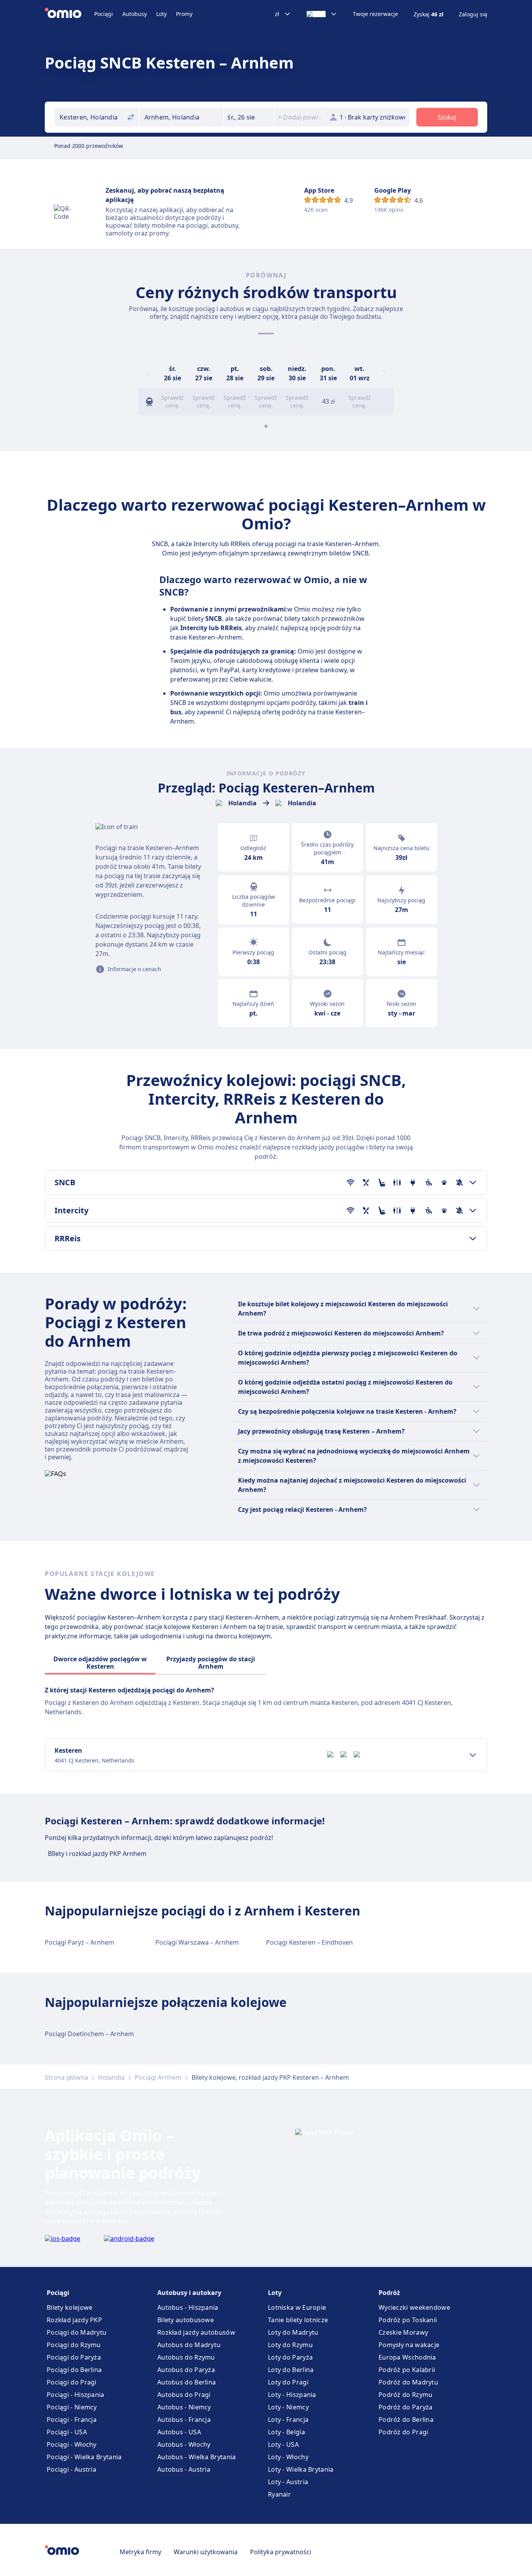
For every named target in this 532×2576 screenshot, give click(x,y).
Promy (184, 14)
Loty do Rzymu (290, 2345)
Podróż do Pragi (403, 2432)
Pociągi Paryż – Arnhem (79, 1942)
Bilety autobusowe (186, 2320)
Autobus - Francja (184, 2420)
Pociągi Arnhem (158, 2077)
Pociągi (104, 14)
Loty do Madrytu (293, 2332)
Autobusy (135, 14)
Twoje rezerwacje (375, 14)
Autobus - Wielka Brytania (197, 2457)
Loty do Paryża (290, 2357)
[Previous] (148, 373)
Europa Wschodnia (407, 2357)
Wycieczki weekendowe (414, 2307)
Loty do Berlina (291, 2370)
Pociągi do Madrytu (77, 2332)
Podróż (389, 2293)
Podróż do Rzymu (406, 2395)
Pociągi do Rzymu (74, 2345)
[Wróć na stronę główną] (70, 14)
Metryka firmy (140, 2552)
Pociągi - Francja (72, 2420)
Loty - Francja (288, 2420)
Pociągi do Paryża (74, 2357)
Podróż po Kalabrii (407, 2370)
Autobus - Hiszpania (188, 2307)
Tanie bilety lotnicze (298, 2320)
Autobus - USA (179, 2432)
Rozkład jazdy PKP (74, 2320)
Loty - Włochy (288, 2457)
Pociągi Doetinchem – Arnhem (89, 2034)
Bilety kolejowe (70, 2307)
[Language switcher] (322, 14)
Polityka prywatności (281, 2552)
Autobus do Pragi (184, 2395)
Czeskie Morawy (403, 2332)
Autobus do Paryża (186, 2370)
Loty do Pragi (288, 2382)
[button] (249, 117)
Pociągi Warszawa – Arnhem (197, 1942)
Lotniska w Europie (297, 2307)
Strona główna (66, 2077)
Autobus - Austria (184, 2469)
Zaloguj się (473, 14)
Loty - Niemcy (288, 2407)
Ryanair (279, 2494)
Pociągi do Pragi (72, 2382)
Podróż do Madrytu (408, 2382)
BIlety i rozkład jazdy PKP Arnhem (97, 1854)
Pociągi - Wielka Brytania (84, 2457)
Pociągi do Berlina (74, 2370)
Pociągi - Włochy (72, 2444)
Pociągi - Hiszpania (76, 2395)
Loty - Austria (288, 2482)
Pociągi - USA (67, 2432)
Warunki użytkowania (206, 2552)
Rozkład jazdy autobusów (196, 2332)
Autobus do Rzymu (186, 2357)
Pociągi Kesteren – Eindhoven (309, 1942)
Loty (161, 14)
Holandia (111, 2077)
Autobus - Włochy (184, 2444)
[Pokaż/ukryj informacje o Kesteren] (473, 1755)
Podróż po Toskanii (408, 2320)
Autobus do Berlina (187, 2382)
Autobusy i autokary (189, 2293)
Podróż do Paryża (406, 2407)
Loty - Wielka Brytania (301, 2469)
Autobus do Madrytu (189, 2345)
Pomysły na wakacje (409, 2345)
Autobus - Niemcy (184, 2407)
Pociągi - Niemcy (72, 2407)
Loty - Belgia (286, 2432)
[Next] (384, 373)
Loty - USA (283, 2444)
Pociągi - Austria (71, 2469)
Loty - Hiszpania (292, 2395)
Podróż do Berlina (406, 2420)
